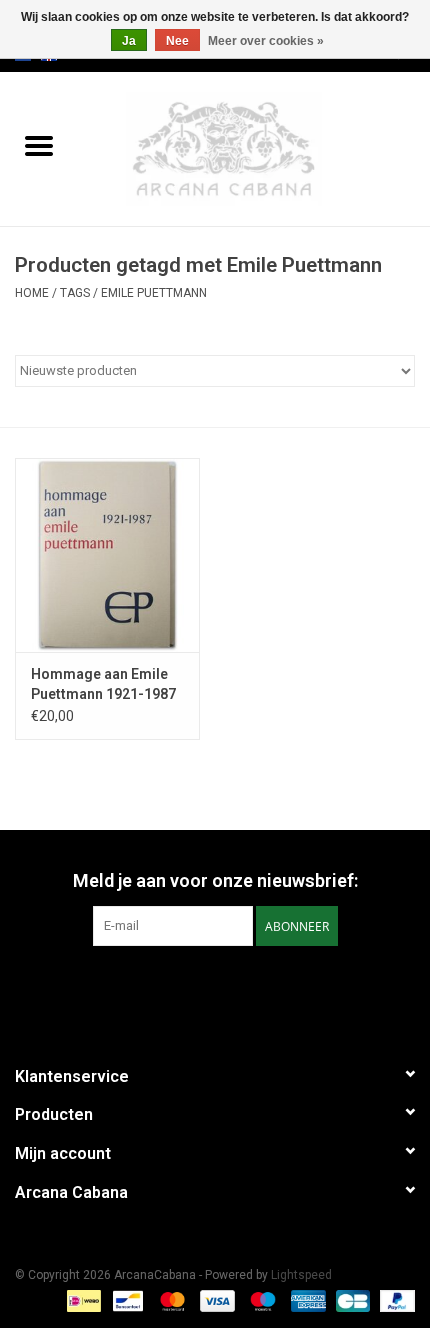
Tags (75, 293)
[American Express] (306, 1300)
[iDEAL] (82, 1300)
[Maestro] (260, 1300)
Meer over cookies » (266, 41)
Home (32, 293)
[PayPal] (394, 1300)
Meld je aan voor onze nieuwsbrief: (215, 880)
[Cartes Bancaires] (351, 1300)
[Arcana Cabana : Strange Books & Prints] (254, 148)
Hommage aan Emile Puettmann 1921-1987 (103, 684)
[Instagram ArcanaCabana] (233, 987)
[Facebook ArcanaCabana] (198, 987)
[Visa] (215, 1300)
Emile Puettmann (154, 293)
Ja (129, 41)
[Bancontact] (126, 1300)
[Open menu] (39, 145)
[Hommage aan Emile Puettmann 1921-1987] (107, 555)
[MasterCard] (170, 1300)
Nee (177, 41)
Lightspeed (301, 1275)
